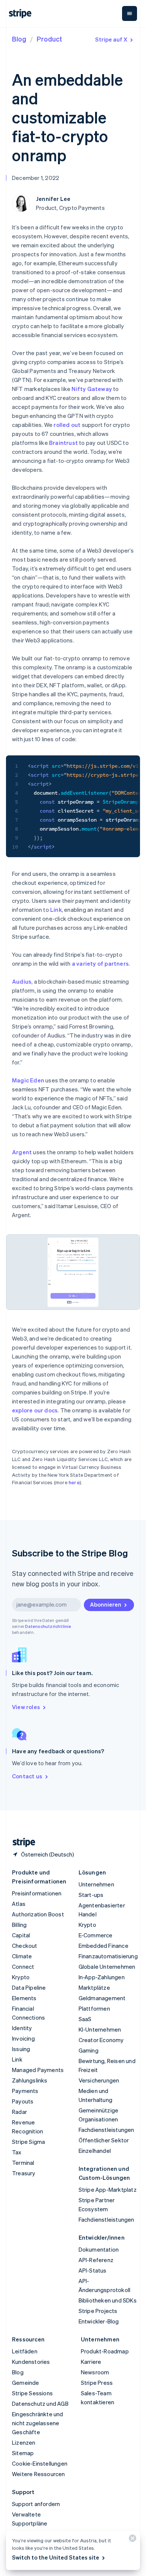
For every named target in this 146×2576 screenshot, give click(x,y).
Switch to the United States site (56, 2557)
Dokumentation (99, 2249)
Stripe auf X (111, 39)
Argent (22, 1152)
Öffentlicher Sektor (104, 2140)
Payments (25, 2091)
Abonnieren (106, 1604)
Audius (22, 981)
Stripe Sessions (32, 2393)
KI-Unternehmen (100, 2029)
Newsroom (95, 2372)
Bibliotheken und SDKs (108, 2300)
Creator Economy (101, 2040)
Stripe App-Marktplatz (108, 2190)
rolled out (67, 425)
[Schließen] (131, 2540)
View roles (26, 1707)
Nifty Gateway (92, 389)
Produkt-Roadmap (105, 2351)
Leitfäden (25, 2351)
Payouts (23, 2101)
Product (49, 39)
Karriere (91, 2362)
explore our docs (35, 1410)
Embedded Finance (104, 1946)
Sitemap (23, 2453)
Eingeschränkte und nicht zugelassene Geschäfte (38, 2423)
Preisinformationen (37, 1893)
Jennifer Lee (53, 199)
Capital (21, 1935)
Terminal (23, 2163)
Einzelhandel (95, 2151)
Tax (17, 2152)
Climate (22, 1956)
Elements (24, 1998)
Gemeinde (26, 2383)
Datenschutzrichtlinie (48, 1626)
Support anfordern (36, 2504)
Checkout (25, 1946)
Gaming (89, 2050)
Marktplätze (94, 1987)
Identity (22, 2028)
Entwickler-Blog (99, 2321)
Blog (19, 39)
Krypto (21, 1977)
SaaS (85, 2019)
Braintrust (63, 443)
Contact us (27, 1776)
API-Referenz (96, 2260)
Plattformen (94, 2008)
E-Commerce (96, 1935)
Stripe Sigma (28, 2142)
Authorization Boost (38, 1914)
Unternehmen (96, 1884)
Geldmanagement (102, 1998)
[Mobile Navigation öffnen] (130, 13)
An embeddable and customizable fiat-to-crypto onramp (67, 117)
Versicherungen (99, 2080)
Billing (19, 1925)
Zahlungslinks (30, 2080)
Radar (19, 2112)
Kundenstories (31, 2362)
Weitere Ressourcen (39, 2474)
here (74, 1482)
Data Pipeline (29, 1987)
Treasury (24, 2173)
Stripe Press (97, 2383)
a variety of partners (100, 963)
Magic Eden (28, 1080)
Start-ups (91, 1895)
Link (56, 910)
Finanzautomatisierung (108, 1956)
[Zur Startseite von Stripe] (21, 1842)
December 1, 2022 (36, 178)
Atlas (19, 1904)
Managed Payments (38, 2070)
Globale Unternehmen (107, 1967)
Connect (23, 1967)
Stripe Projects (98, 2311)
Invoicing (23, 2038)
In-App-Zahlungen (102, 1977)
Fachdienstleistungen (107, 2130)
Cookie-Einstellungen (40, 2463)
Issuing (21, 2049)
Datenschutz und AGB (40, 2404)
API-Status (93, 2270)
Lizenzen (24, 2442)
